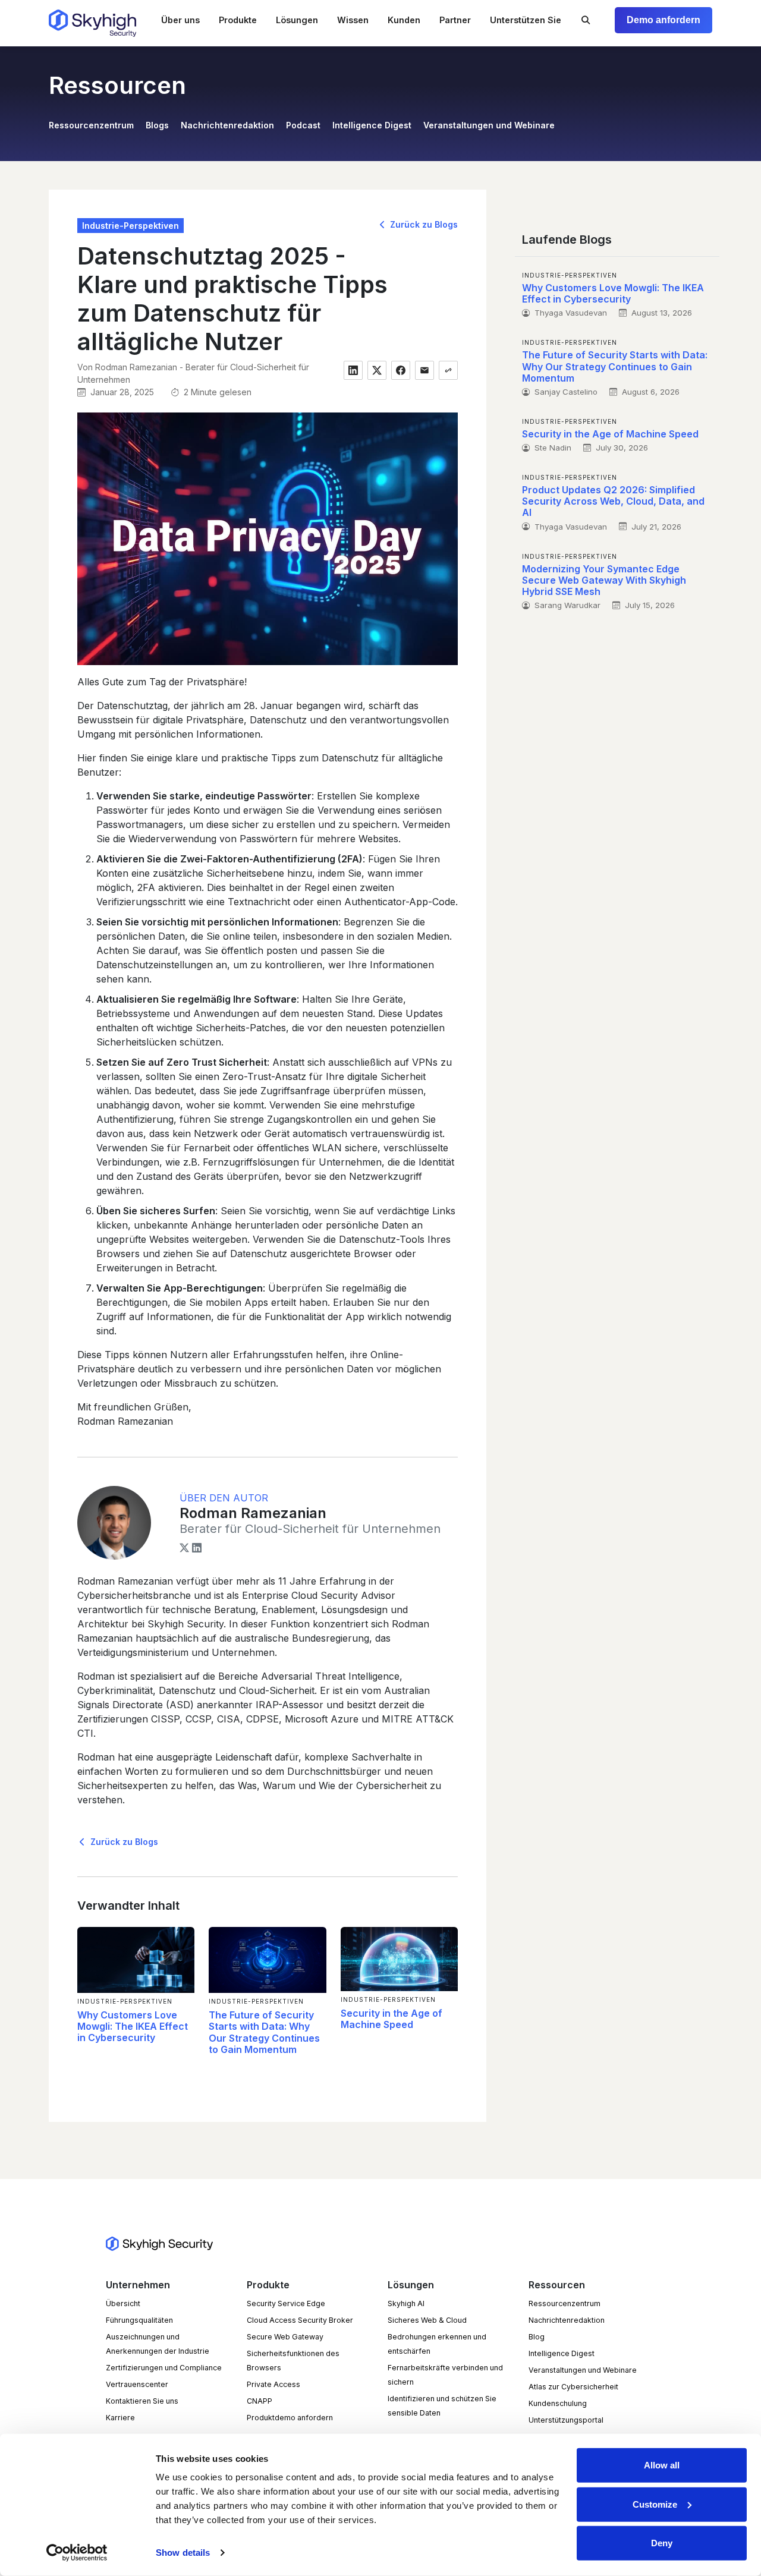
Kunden (404, 20)
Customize (655, 2504)
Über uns (180, 20)
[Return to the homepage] (92, 23)
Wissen (353, 20)
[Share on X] (377, 370)
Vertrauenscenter (137, 2384)
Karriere (120, 2418)
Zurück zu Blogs (423, 224)
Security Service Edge (286, 2303)
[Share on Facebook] (401, 370)
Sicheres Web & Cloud (427, 2320)
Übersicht (123, 2303)
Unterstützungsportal (566, 2420)
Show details (183, 2553)
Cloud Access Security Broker (300, 2320)
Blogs (157, 125)
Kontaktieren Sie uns (142, 2401)
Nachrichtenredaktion (227, 125)
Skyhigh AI (406, 2303)
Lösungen (297, 20)
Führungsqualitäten (139, 2320)
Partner (455, 20)
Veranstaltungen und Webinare (489, 125)
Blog (537, 2337)
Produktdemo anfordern (290, 2418)
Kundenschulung (558, 2403)
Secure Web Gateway (285, 2337)
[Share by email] (424, 370)
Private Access (273, 2384)
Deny (662, 2543)
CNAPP (260, 2401)
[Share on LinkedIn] (353, 370)
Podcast (303, 125)
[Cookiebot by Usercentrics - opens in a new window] (77, 2553)
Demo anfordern (663, 20)
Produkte (238, 20)
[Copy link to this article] (448, 370)
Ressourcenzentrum (91, 125)
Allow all (662, 2465)
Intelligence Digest (372, 125)
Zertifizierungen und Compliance (164, 2368)
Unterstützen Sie (526, 20)
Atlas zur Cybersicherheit (573, 2387)
